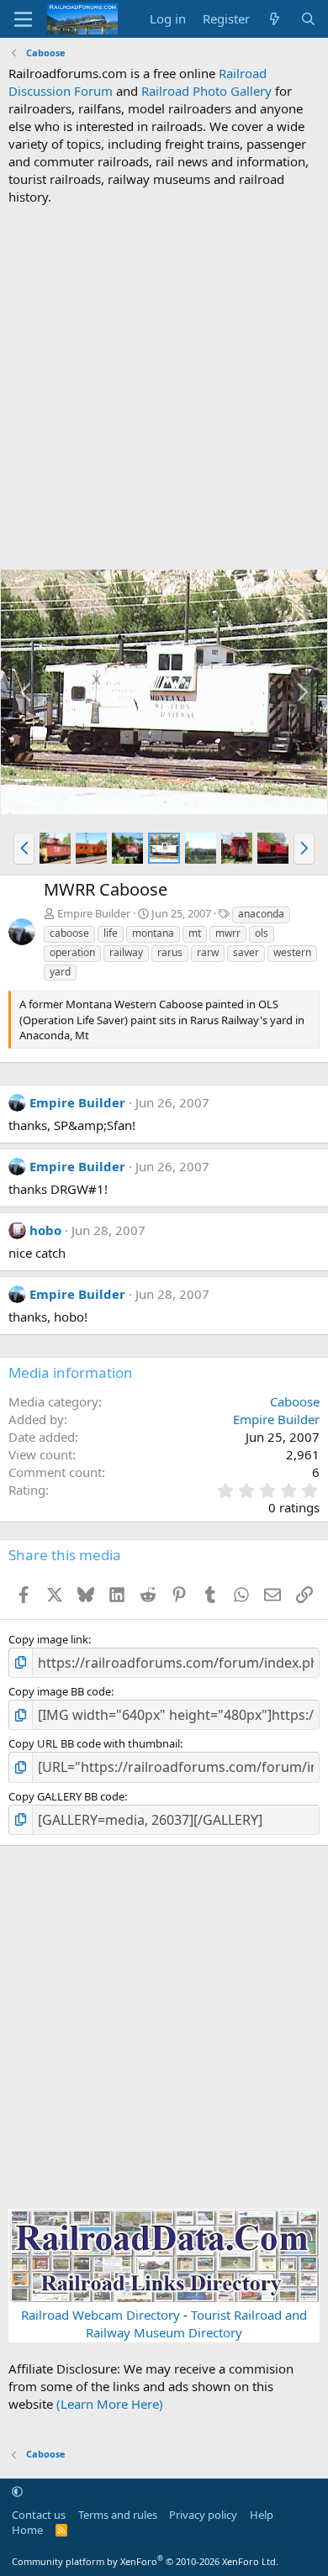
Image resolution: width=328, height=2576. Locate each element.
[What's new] (275, 19)
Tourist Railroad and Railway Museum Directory (196, 2324)
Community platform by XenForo (145, 2561)
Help (262, 2515)
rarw (208, 952)
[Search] (308, 19)
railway (126, 952)
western (292, 952)
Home (27, 2530)
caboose (69, 933)
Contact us (39, 2515)
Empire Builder (94, 913)
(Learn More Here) (110, 2404)
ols (262, 933)
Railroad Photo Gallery (206, 91)
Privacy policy (203, 2515)
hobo (45, 1230)
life (111, 933)
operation (72, 952)
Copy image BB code (60, 1691)
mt (195, 933)
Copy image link (48, 1639)
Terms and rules (118, 2515)
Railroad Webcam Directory (101, 2315)
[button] (24, 849)
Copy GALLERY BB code (66, 1796)
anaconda (261, 914)
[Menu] (23, 19)
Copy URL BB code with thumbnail (94, 1743)
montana (153, 933)
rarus (170, 952)
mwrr (228, 933)
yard (60, 972)
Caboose (295, 1401)
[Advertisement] (164, 387)
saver (246, 952)
